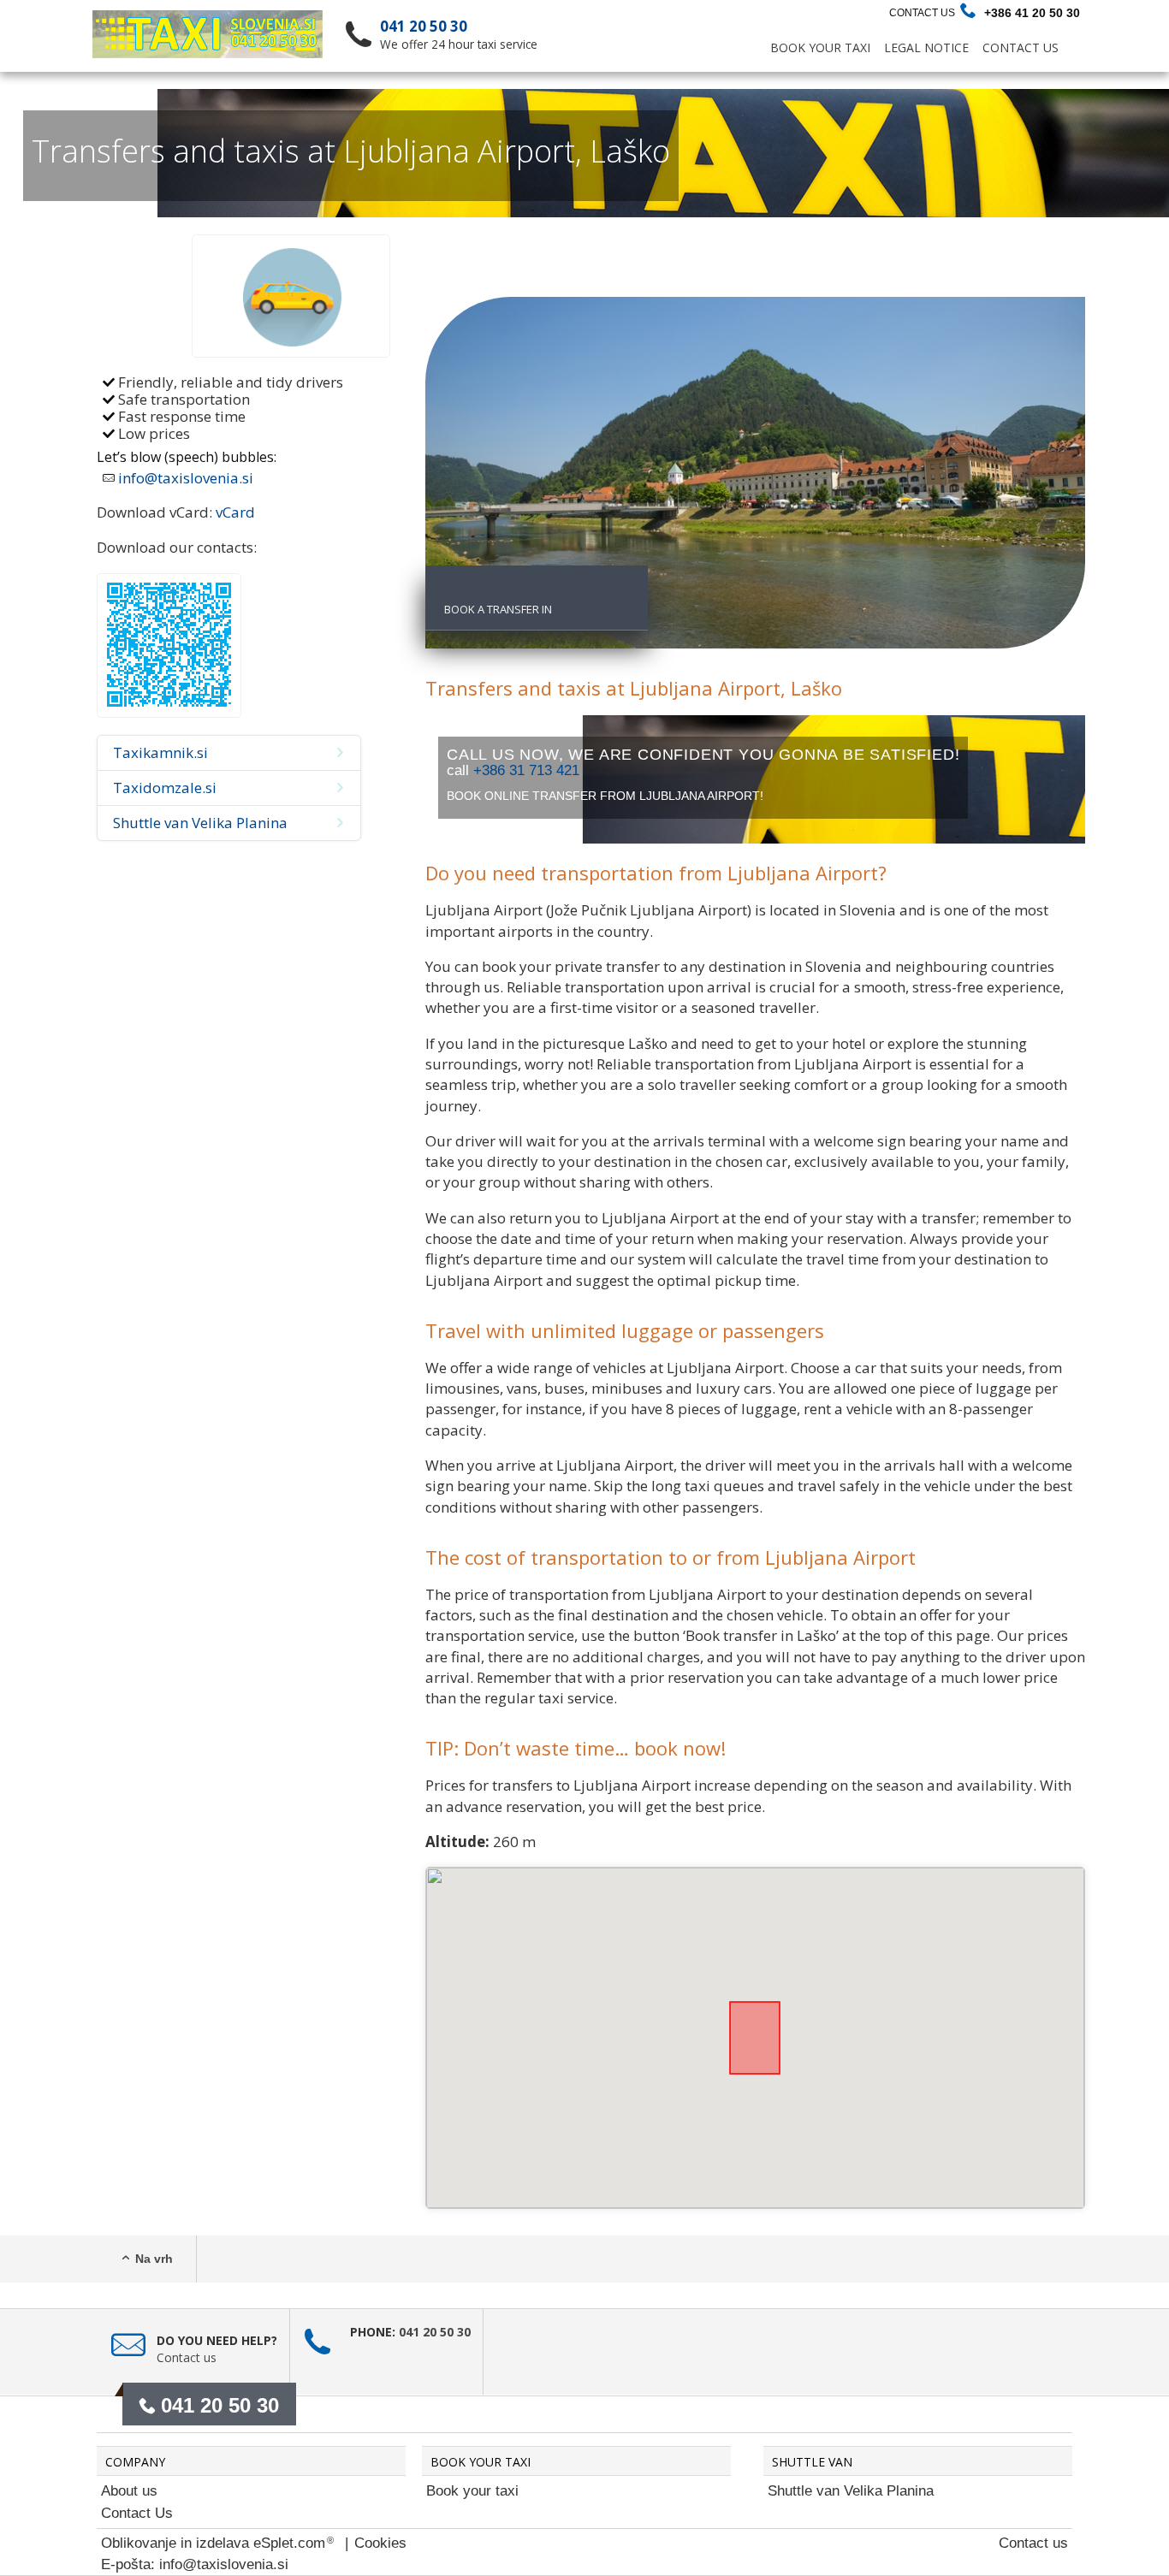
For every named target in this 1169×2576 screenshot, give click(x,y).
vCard (235, 512)
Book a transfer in (498, 609)
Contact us (187, 2357)
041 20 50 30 (424, 26)
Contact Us (922, 13)
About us (129, 2491)
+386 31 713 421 (526, 770)
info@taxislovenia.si (186, 478)
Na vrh (154, 2259)
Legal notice (926, 47)
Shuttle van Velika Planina (851, 2491)
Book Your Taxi (820, 47)
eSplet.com (289, 2543)
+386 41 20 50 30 (1032, 13)
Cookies (380, 2543)
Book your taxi (472, 2491)
